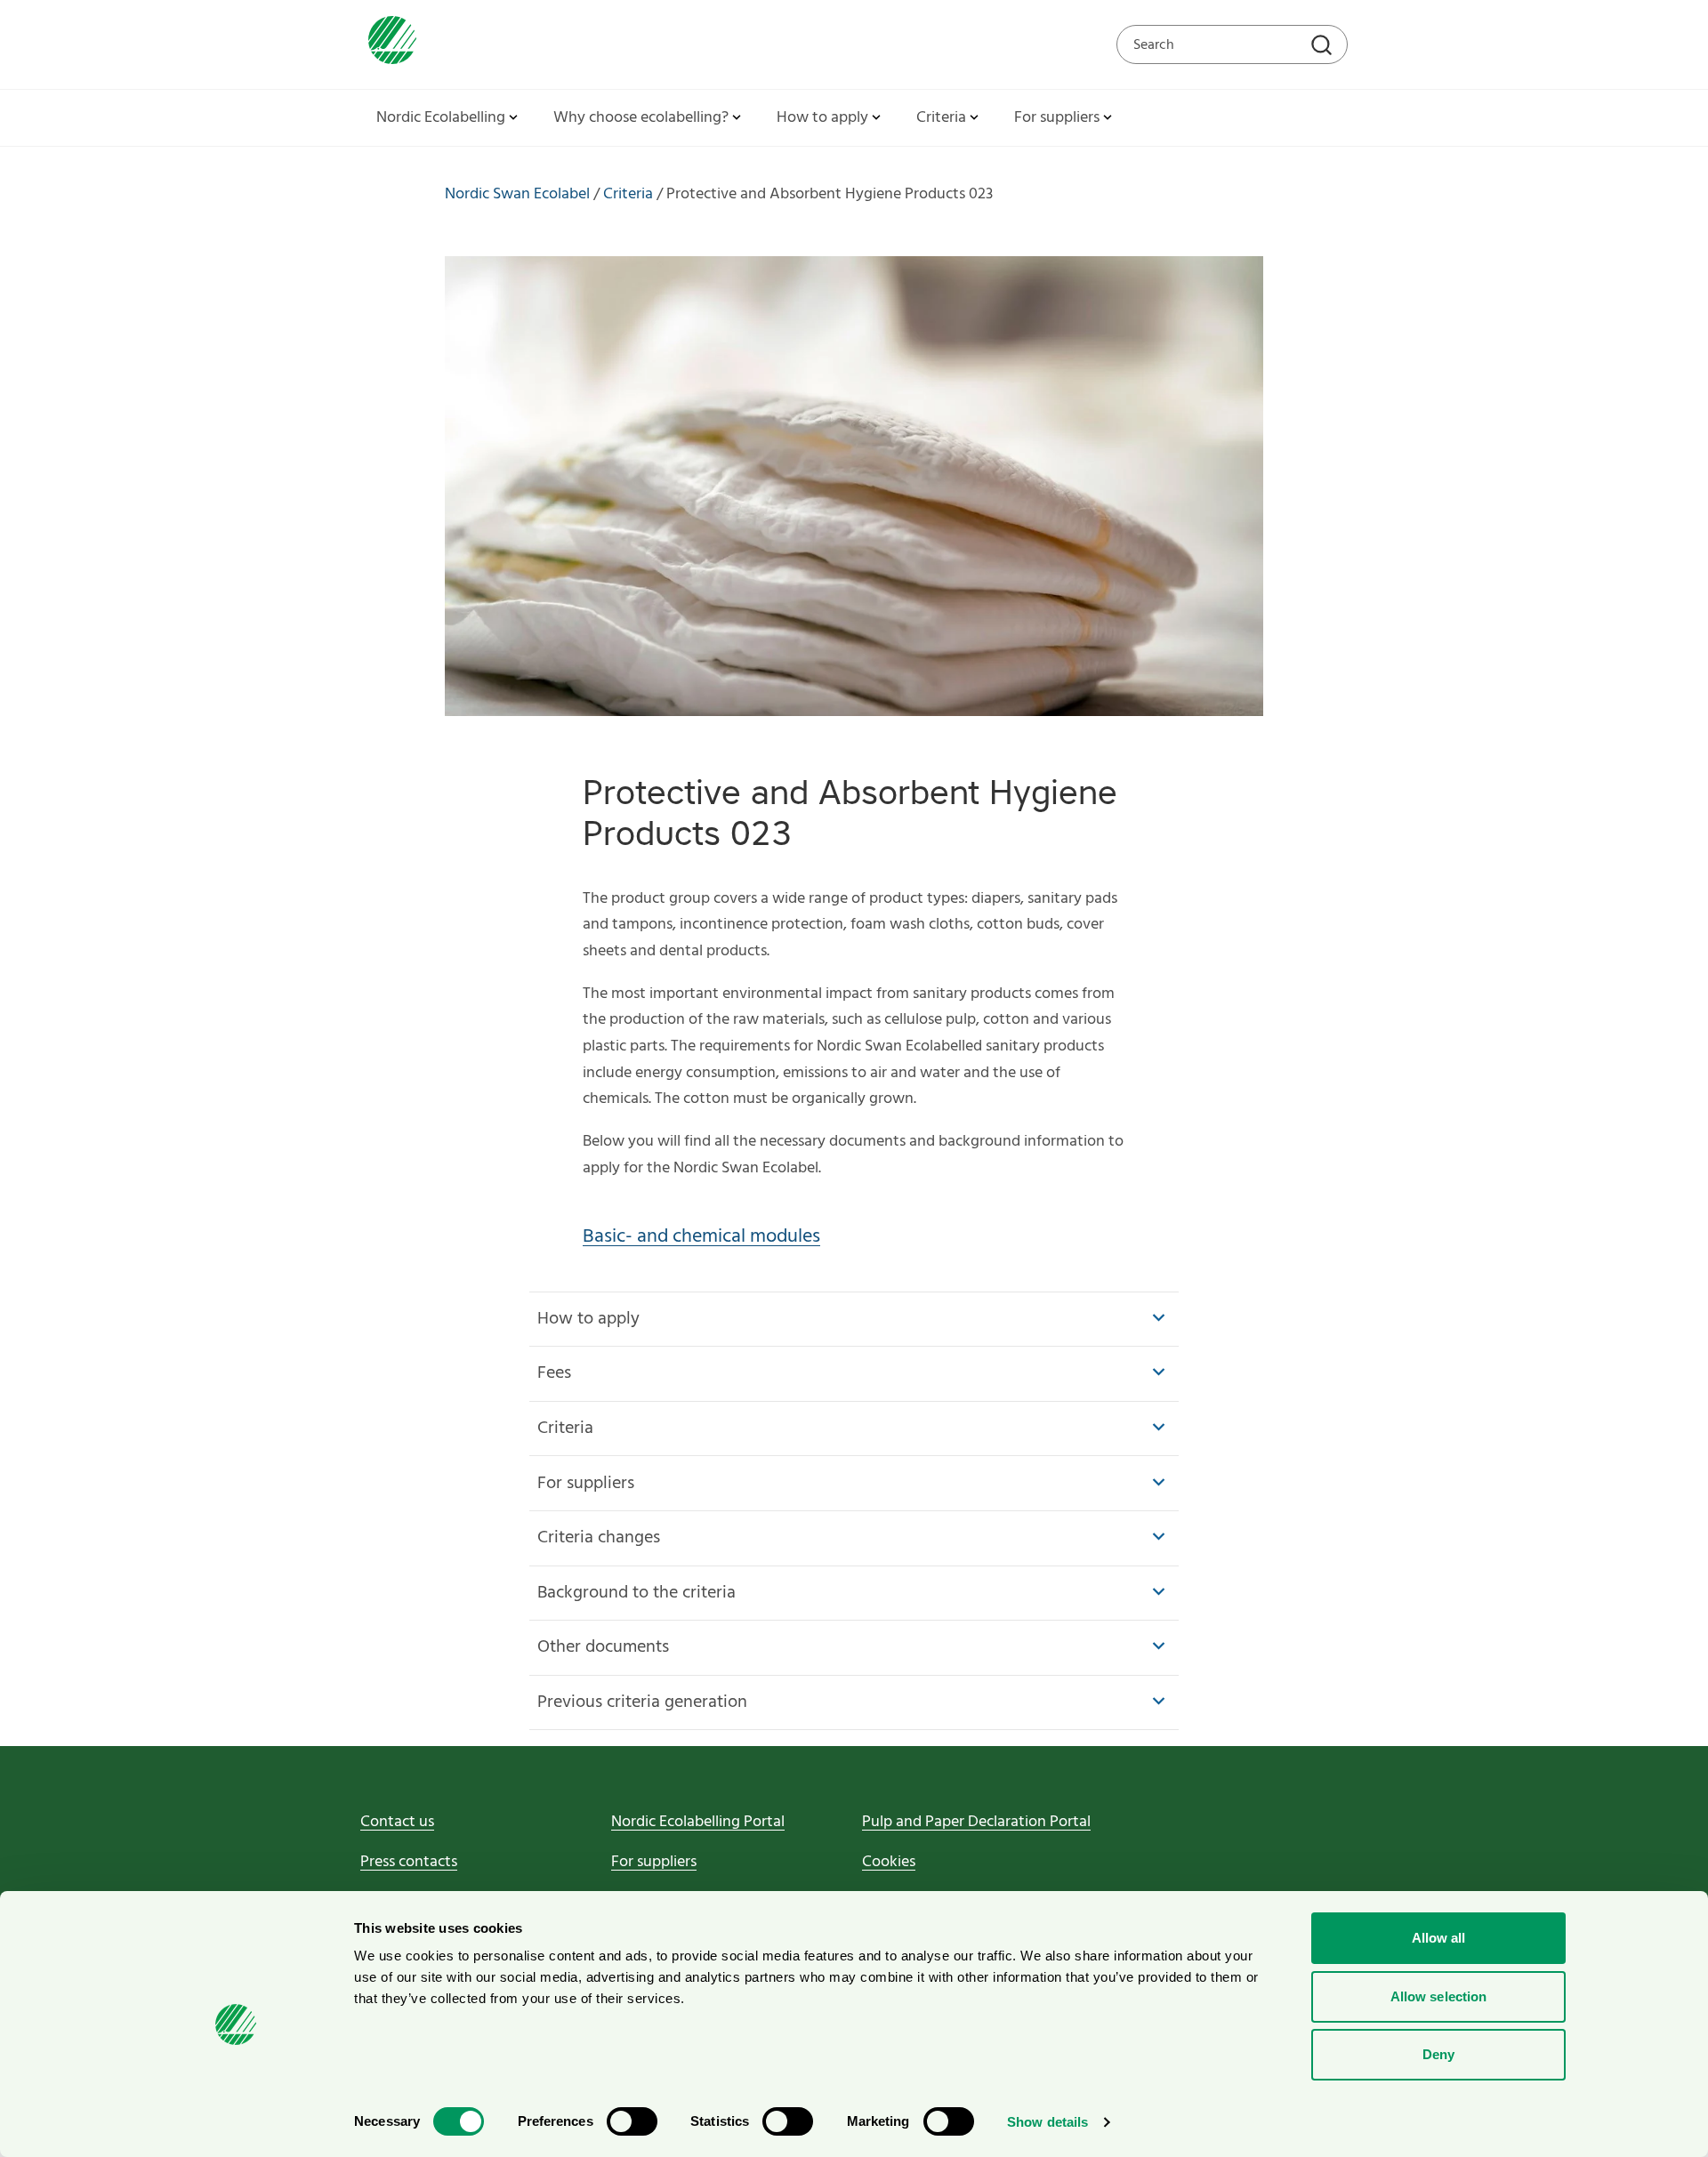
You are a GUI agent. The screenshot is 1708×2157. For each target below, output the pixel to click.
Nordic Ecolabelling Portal (698, 1822)
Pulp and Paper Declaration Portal (976, 1822)
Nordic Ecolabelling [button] (441, 118)
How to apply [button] (822, 118)
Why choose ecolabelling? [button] (641, 118)
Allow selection (1439, 1996)
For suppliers (654, 1862)
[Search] (1324, 47)
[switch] (632, 2121)
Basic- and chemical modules (701, 1237)
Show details (1047, 2122)
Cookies (889, 1862)
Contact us (397, 1822)
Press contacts (409, 1862)
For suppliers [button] (1057, 118)
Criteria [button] (941, 118)
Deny (1438, 2054)
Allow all (1439, 1938)
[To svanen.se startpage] (388, 44)
